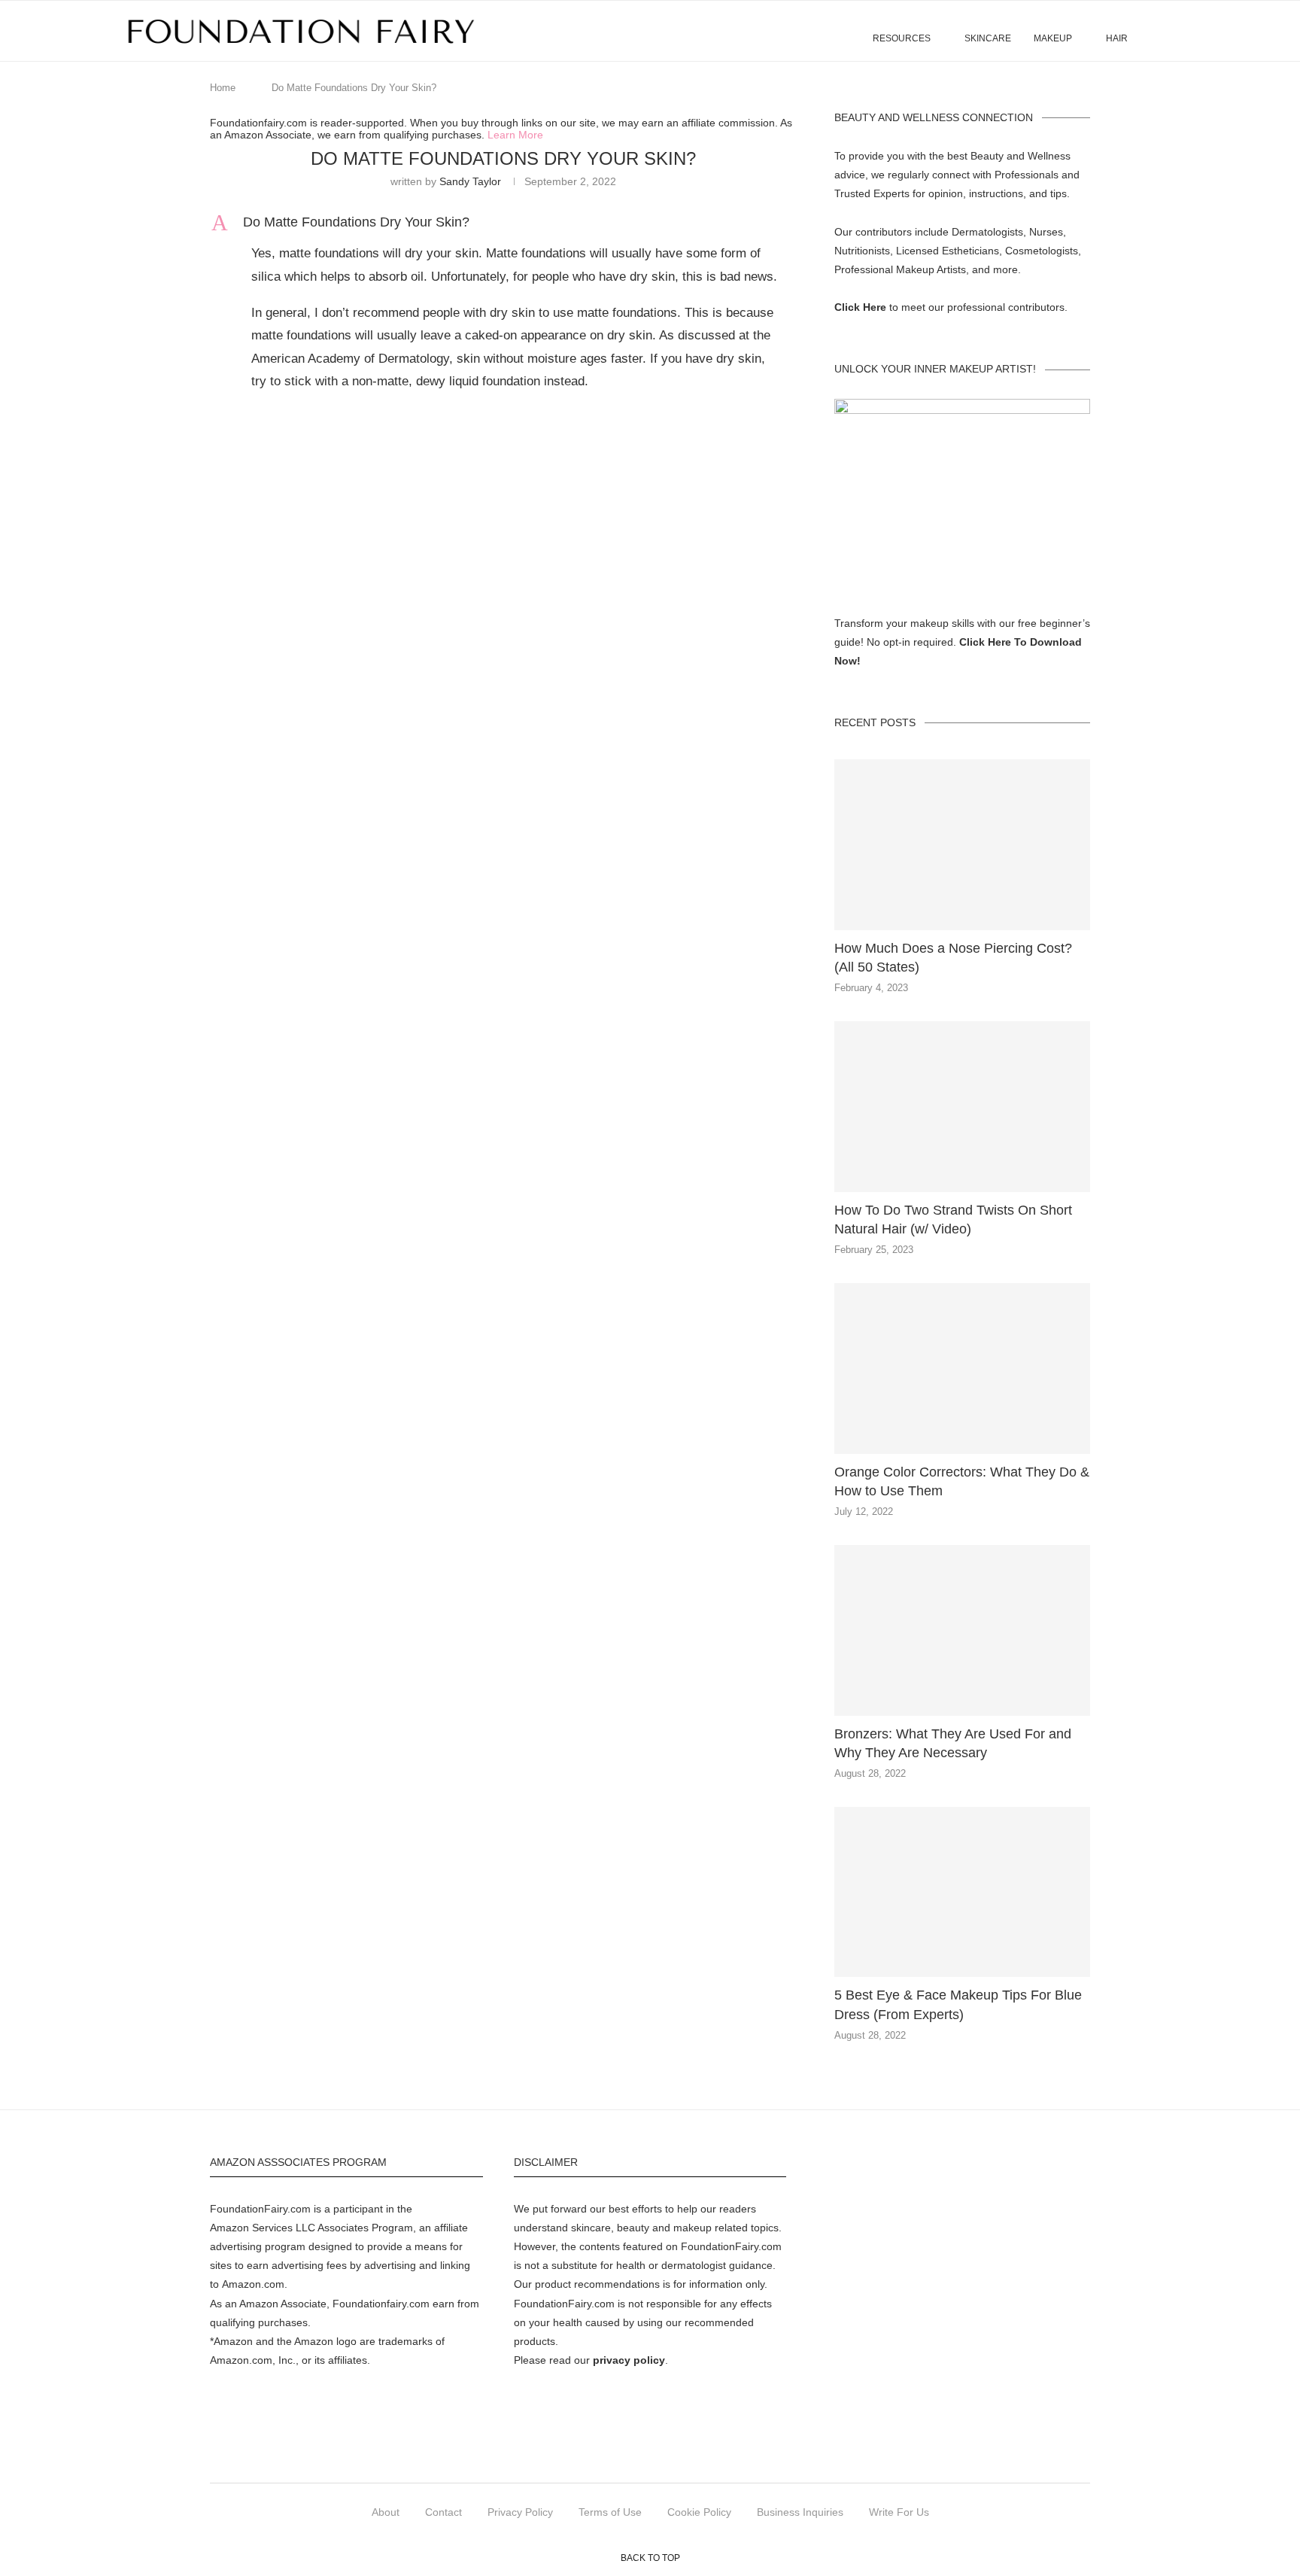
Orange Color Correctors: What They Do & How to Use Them (962, 1481)
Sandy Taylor (470, 181)
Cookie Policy (699, 2512)
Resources (902, 38)
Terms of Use (610, 2512)
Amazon (229, 2228)
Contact (443, 2512)
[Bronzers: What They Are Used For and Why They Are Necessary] (962, 1630)
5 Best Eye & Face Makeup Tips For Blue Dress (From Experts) (958, 2004)
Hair (1117, 38)
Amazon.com (253, 2284)
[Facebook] (565, 2453)
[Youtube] (735, 2453)
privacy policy (629, 2360)
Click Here (860, 307)
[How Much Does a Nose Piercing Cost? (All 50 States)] (962, 845)
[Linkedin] (701, 2453)
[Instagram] (633, 2453)
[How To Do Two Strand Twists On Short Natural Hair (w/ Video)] (962, 1107)
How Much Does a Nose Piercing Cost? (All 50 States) (953, 958)
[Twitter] (599, 2453)
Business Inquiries (800, 2512)
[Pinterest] (667, 2453)
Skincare (988, 38)
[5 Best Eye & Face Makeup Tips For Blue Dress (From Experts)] (962, 1892)
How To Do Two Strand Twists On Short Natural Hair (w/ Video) (953, 1220)
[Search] (1169, 31)
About (386, 2512)
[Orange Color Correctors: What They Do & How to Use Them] (962, 1369)
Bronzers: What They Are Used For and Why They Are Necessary (953, 1743)
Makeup (1053, 38)
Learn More (515, 135)
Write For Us (899, 2512)
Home (223, 88)
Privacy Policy (520, 2512)
